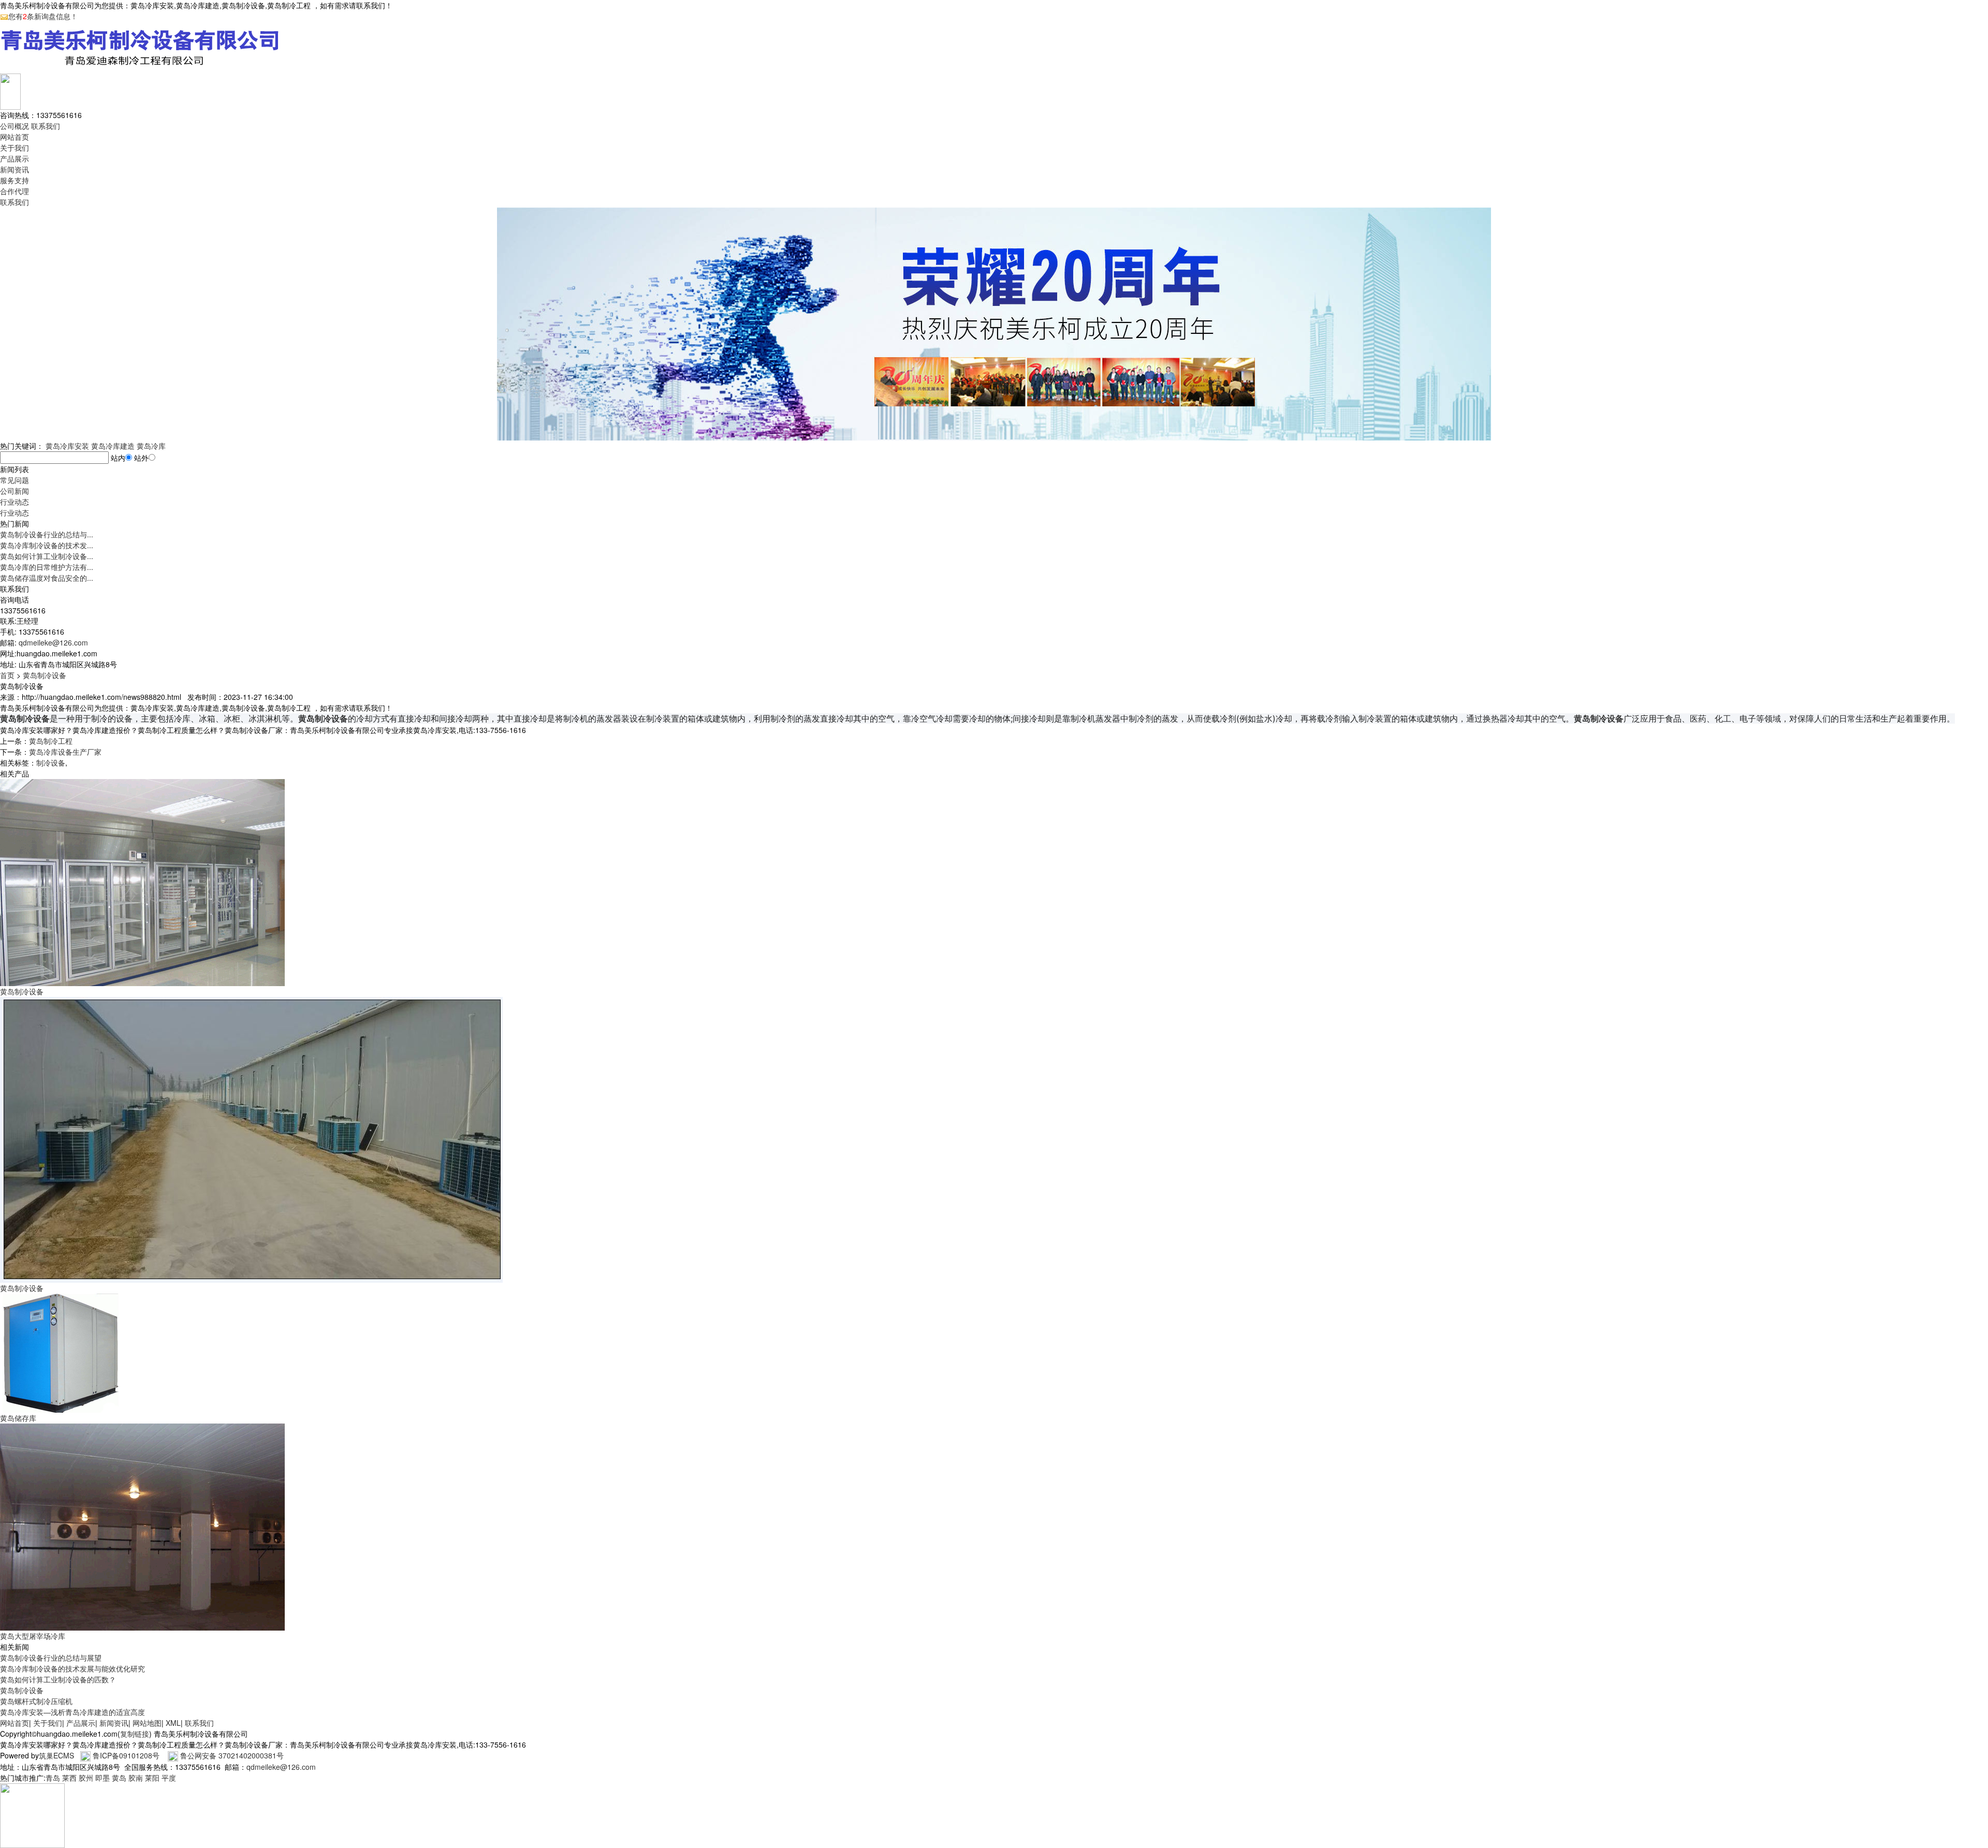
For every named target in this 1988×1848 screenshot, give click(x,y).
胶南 (136, 1778)
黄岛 (119, 1778)
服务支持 (14, 180)
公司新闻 (14, 491)
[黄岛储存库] (60, 1352)
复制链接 (135, 1734)
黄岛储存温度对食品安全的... (47, 578)
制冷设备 (51, 762)
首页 (7, 675)
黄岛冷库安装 (67, 446)
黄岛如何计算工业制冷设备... (47, 556)
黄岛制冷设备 (45, 675)
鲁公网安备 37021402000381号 (232, 1755)
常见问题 (14, 480)
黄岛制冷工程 (51, 741)
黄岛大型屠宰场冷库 (33, 1636)
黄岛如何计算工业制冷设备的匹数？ (58, 1679)
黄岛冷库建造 (113, 446)
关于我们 (14, 148)
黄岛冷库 (151, 446)
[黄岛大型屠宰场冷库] (142, 1526)
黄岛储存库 (18, 1418)
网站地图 (147, 1723)
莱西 (69, 1778)
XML (173, 1723)
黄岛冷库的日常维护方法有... (47, 567)
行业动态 (14, 502)
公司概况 (14, 126)
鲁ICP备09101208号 (126, 1755)
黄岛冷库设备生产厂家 (65, 752)
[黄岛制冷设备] (142, 882)
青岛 (53, 1778)
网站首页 (14, 137)
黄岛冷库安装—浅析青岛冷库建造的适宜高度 (72, 1712)
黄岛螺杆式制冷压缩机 (36, 1701)
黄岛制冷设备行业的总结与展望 (51, 1658)
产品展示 (14, 158)
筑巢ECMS (56, 1755)
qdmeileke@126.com (53, 642)
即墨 (103, 1778)
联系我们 (46, 126)
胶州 (86, 1778)
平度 (169, 1778)
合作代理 (14, 191)
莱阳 (152, 1778)
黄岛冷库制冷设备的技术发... (47, 545)
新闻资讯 (14, 169)
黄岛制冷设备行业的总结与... (47, 534)
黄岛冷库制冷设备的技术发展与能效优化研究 (72, 1668)
